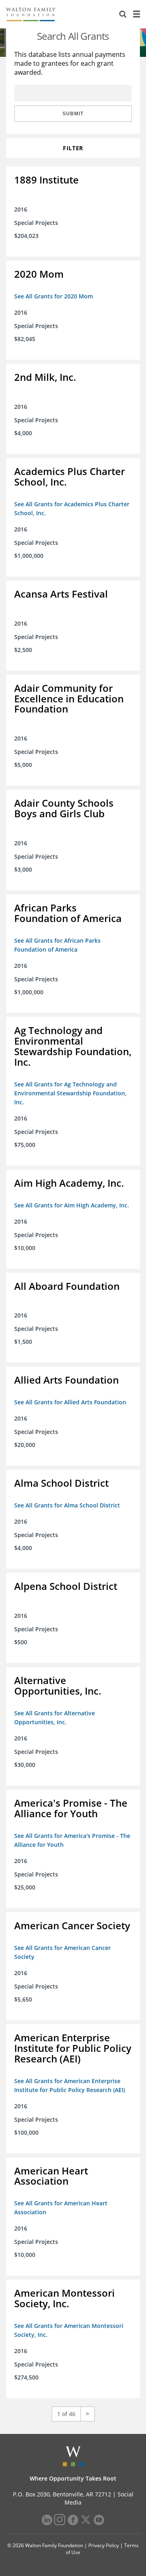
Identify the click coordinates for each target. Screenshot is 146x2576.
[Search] (123, 14)
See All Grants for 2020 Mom (54, 296)
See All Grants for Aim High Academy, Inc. (72, 1205)
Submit (73, 114)
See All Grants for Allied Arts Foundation (70, 1402)
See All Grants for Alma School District (67, 1505)
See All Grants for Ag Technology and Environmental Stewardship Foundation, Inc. (70, 1093)
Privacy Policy (104, 2545)
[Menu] (136, 14)
